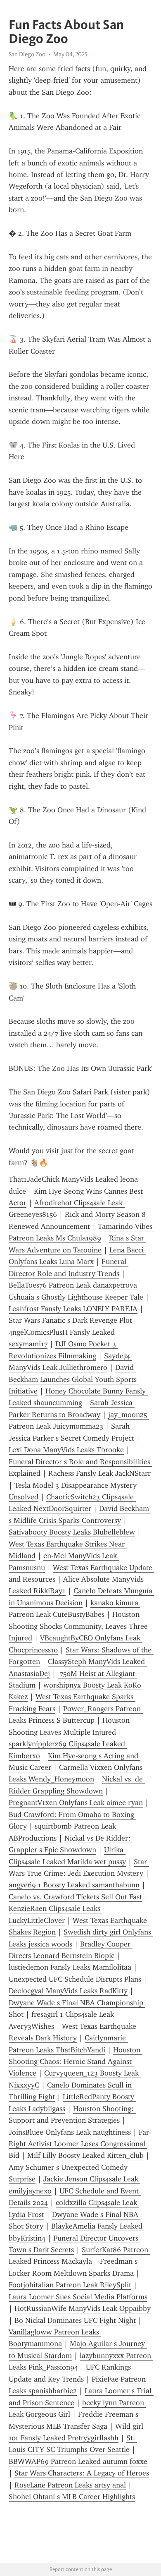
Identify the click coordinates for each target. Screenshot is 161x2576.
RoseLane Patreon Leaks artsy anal (70, 2485)
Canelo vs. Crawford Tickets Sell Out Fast (75, 1897)
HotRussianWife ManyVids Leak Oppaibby (83, 2308)
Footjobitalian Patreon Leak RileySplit (70, 2285)
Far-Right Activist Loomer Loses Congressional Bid (80, 2144)
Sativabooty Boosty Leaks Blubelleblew (72, 1532)
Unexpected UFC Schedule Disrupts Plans (75, 1979)
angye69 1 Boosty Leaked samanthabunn (74, 1885)
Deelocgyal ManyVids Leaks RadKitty (68, 1991)
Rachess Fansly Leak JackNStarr (99, 1473)
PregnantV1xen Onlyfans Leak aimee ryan (76, 1803)
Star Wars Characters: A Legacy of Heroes (82, 2473)
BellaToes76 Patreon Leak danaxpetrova (73, 1285)
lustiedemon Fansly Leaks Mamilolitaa (70, 1967)
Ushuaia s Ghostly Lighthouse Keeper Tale (76, 1297)
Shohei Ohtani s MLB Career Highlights (72, 2497)
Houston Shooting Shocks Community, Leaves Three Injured (79, 1626)
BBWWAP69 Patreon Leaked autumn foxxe (78, 2461)
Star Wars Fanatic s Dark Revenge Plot (70, 1320)
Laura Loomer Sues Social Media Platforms (78, 2297)
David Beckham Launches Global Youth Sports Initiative (74, 1379)
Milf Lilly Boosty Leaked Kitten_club (85, 2155)
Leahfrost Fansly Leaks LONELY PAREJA (73, 1309)
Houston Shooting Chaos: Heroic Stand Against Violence (76, 2062)
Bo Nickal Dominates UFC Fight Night (75, 2320)
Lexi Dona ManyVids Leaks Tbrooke (66, 1450)
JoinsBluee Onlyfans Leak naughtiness (70, 2132)
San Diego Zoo (27, 54)
